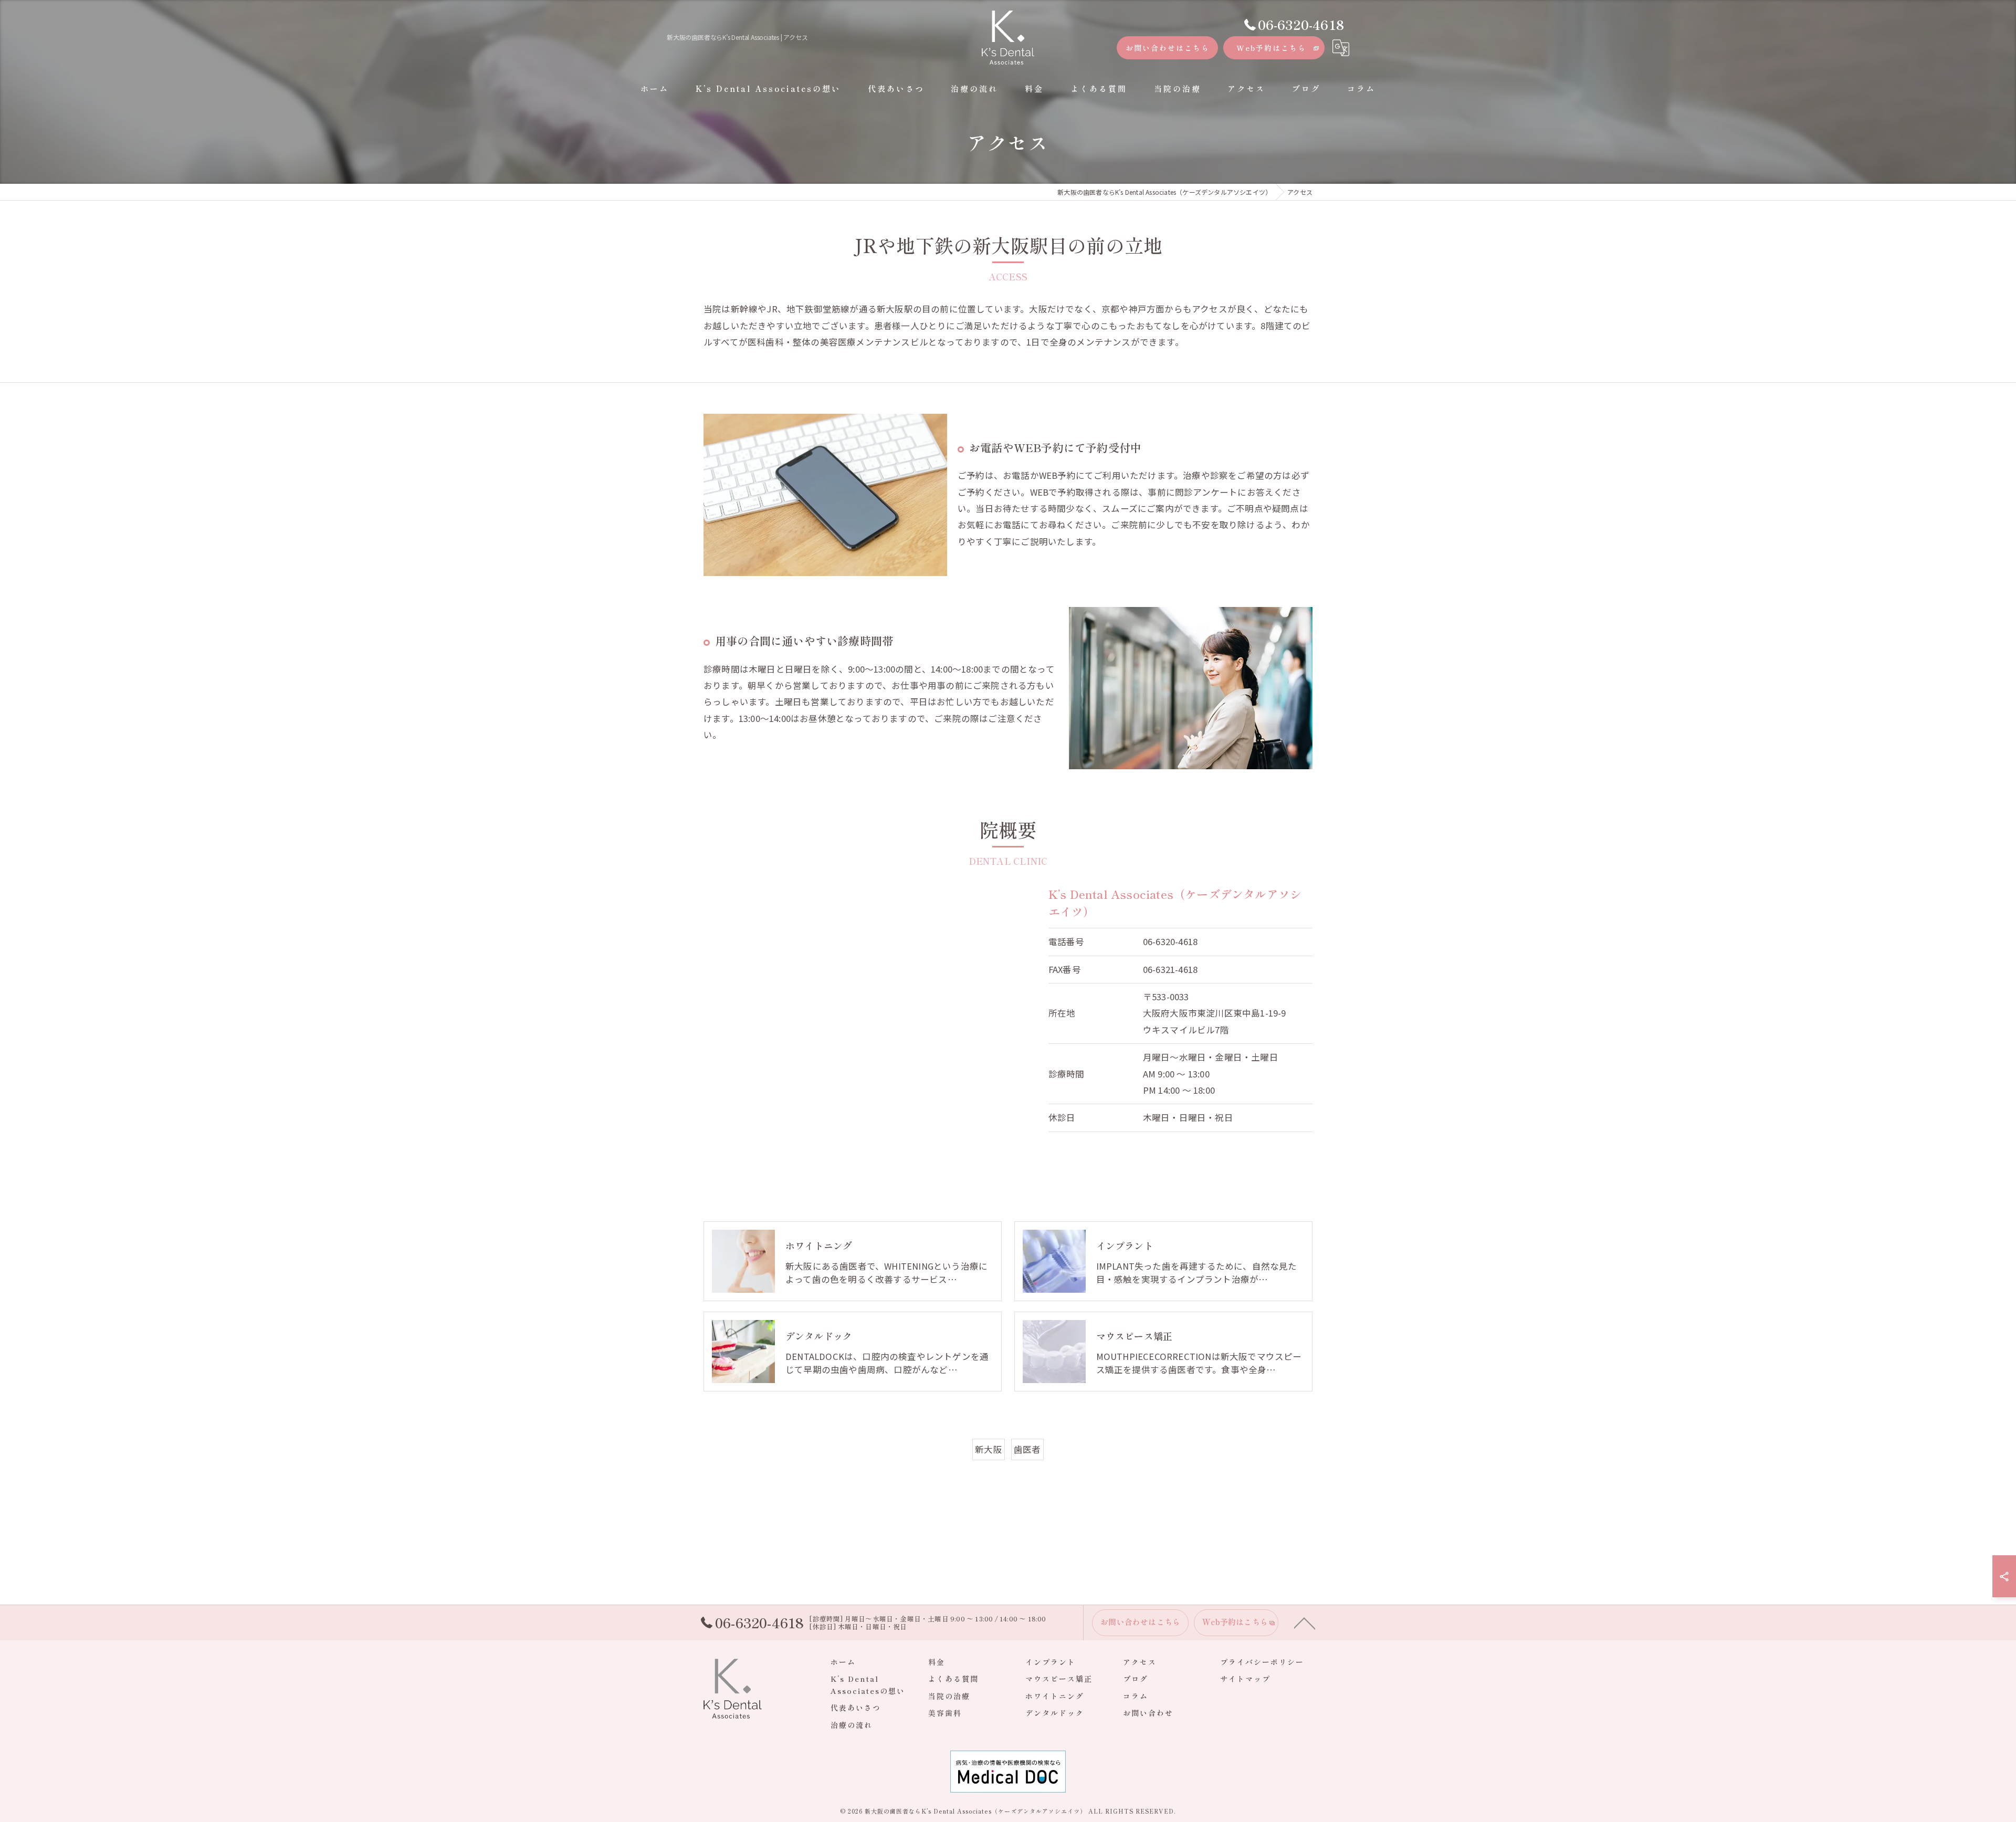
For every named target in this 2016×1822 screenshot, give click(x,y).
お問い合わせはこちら (1168, 48)
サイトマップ (1245, 1679)
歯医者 (1027, 1449)
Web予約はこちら (1271, 48)
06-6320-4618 (1170, 941)
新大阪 (989, 1449)
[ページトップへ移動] (1305, 1622)
